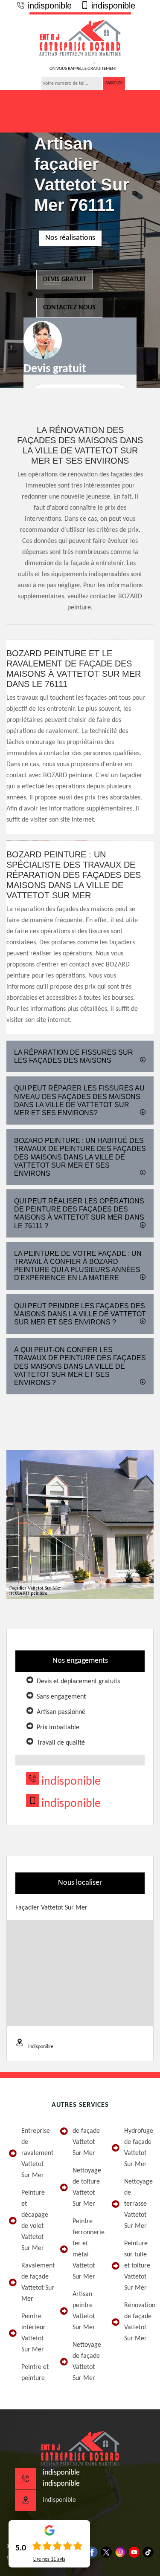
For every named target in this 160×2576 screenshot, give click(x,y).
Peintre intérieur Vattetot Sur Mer (33, 2333)
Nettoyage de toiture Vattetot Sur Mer (86, 2187)
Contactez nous (69, 308)
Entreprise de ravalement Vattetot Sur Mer (35, 2153)
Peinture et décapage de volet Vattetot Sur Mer (35, 2221)
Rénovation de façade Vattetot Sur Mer (138, 2322)
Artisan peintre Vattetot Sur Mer (84, 2311)
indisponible (48, 6)
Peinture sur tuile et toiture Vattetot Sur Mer (137, 2266)
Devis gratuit (65, 280)
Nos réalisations (70, 238)
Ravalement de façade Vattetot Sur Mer (35, 2282)
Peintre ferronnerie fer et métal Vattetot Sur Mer (86, 2249)
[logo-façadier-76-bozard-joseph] (80, 38)
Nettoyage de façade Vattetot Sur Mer (86, 2362)
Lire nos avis (49, 2559)
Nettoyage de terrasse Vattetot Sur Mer (138, 2204)
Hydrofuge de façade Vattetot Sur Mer (138, 2148)
